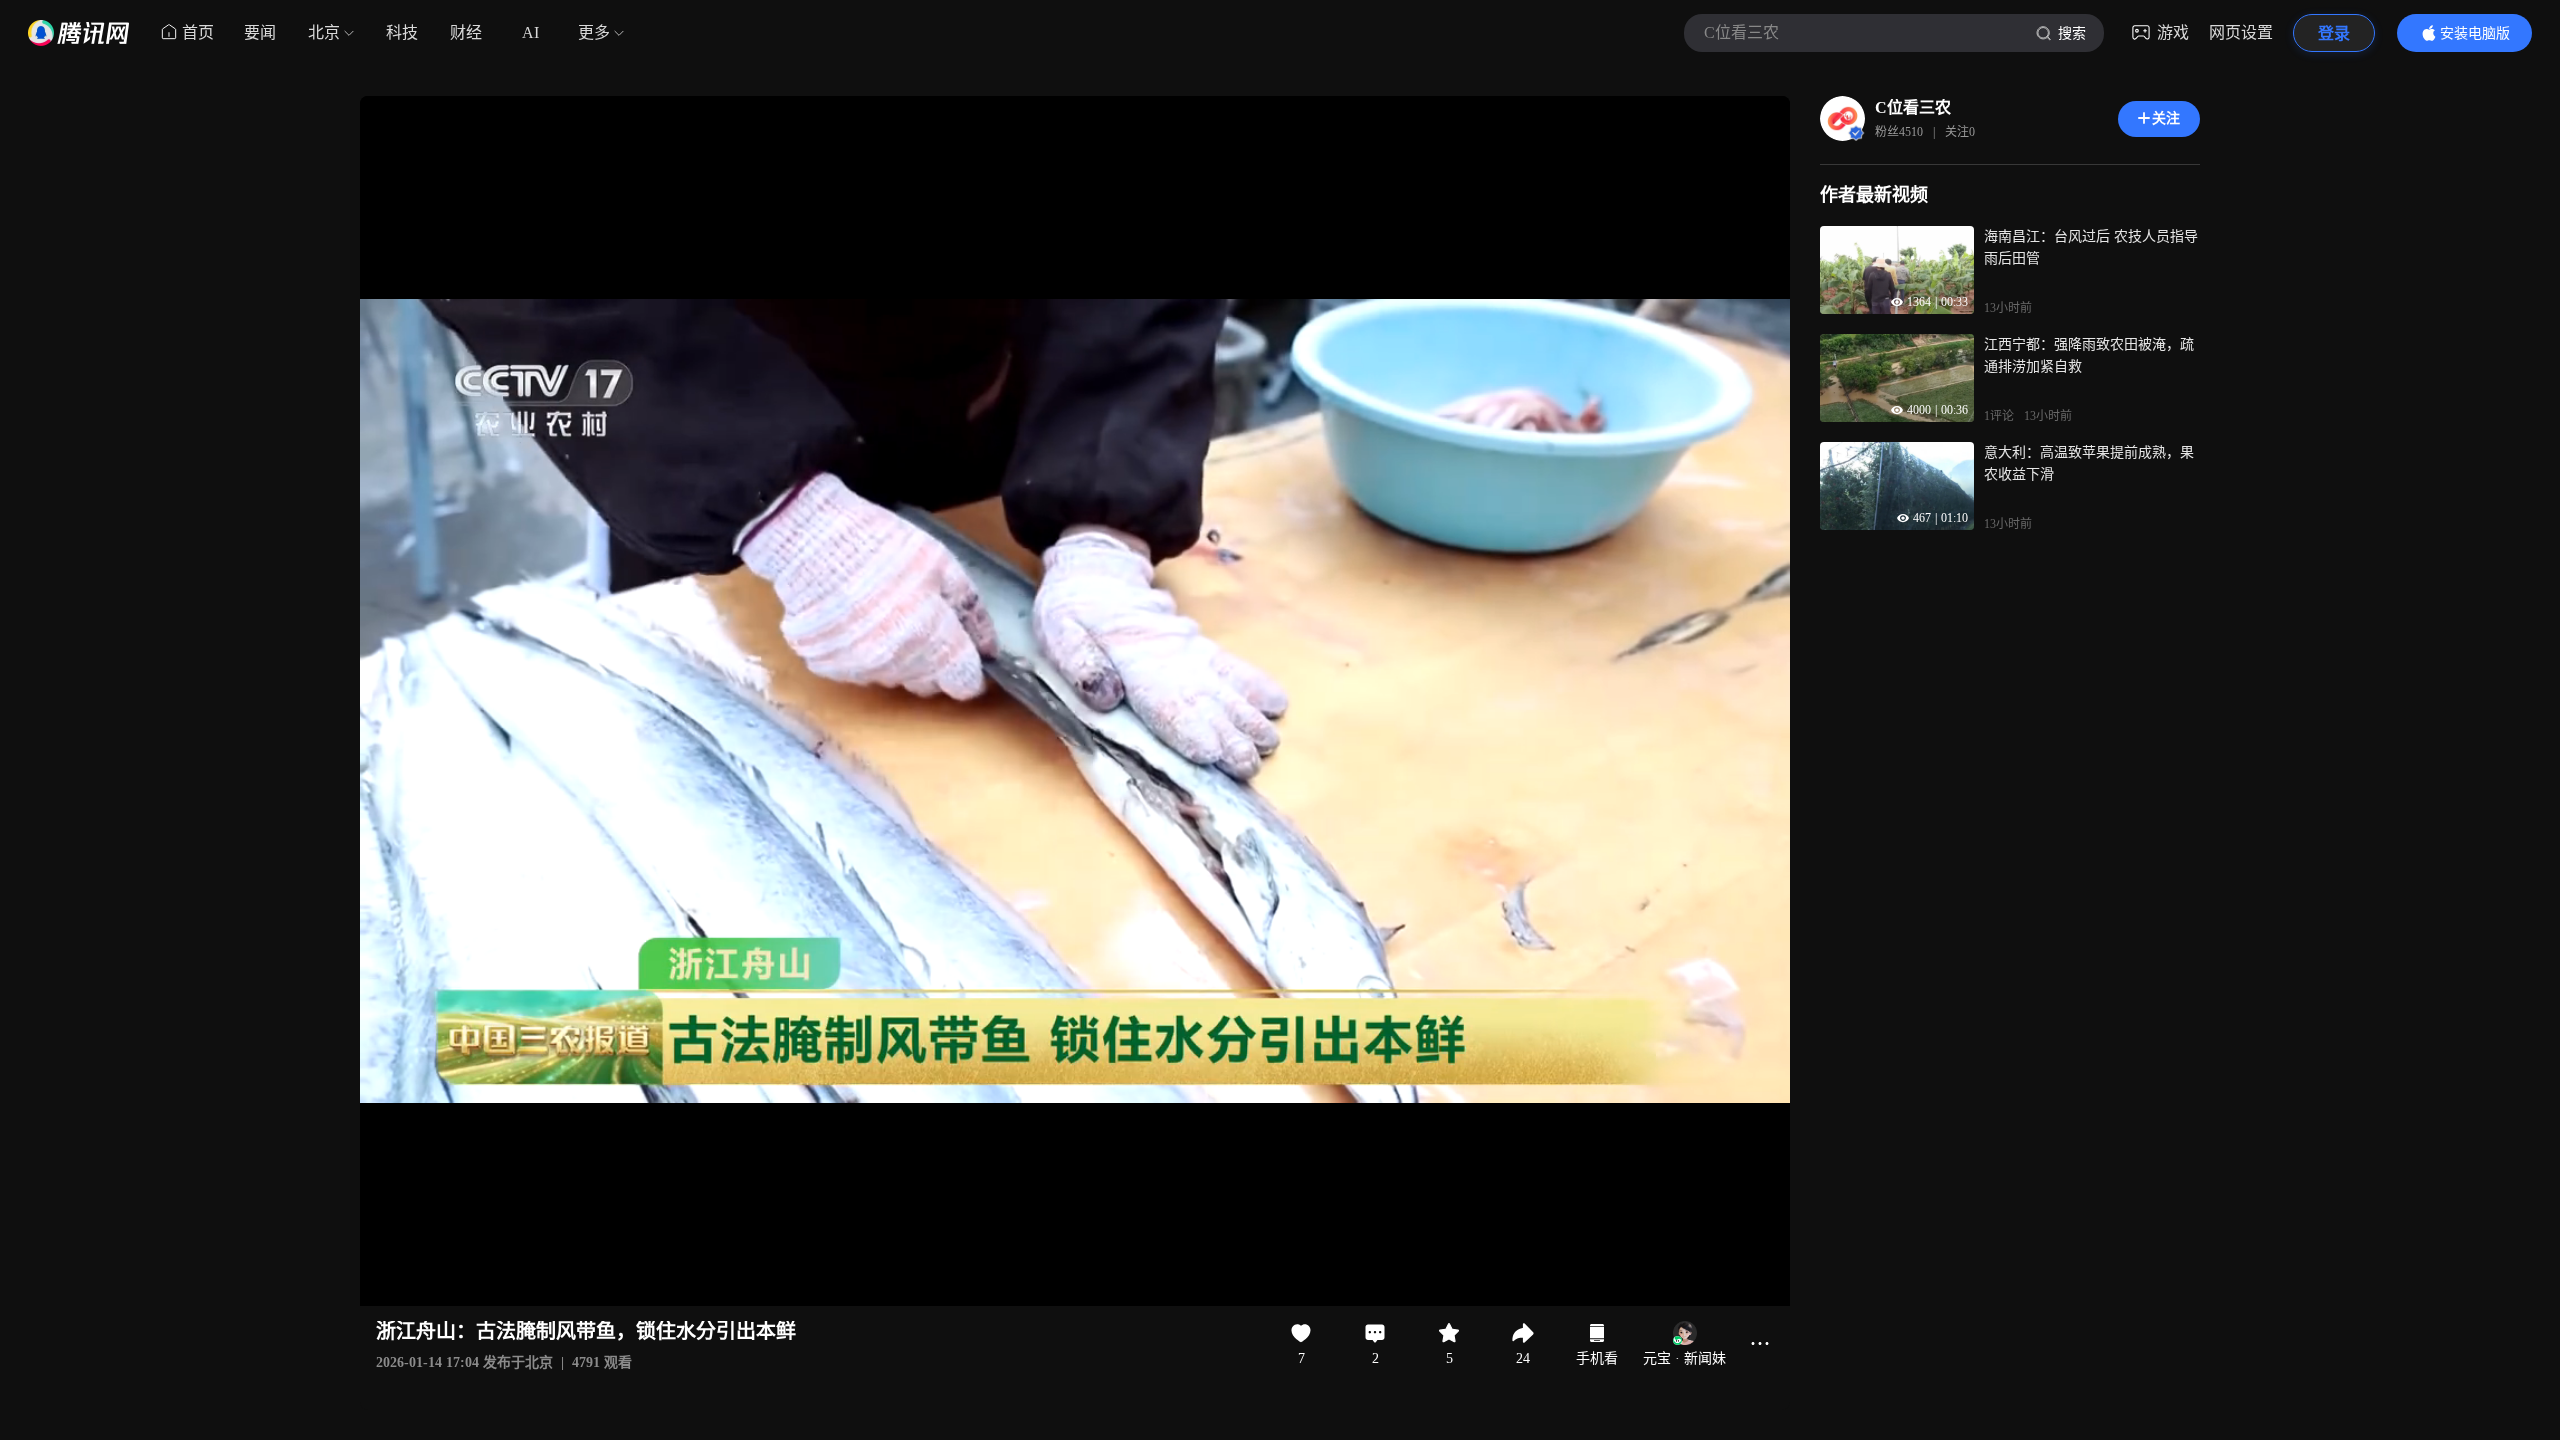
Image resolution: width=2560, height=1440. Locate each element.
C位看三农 (1913, 107)
